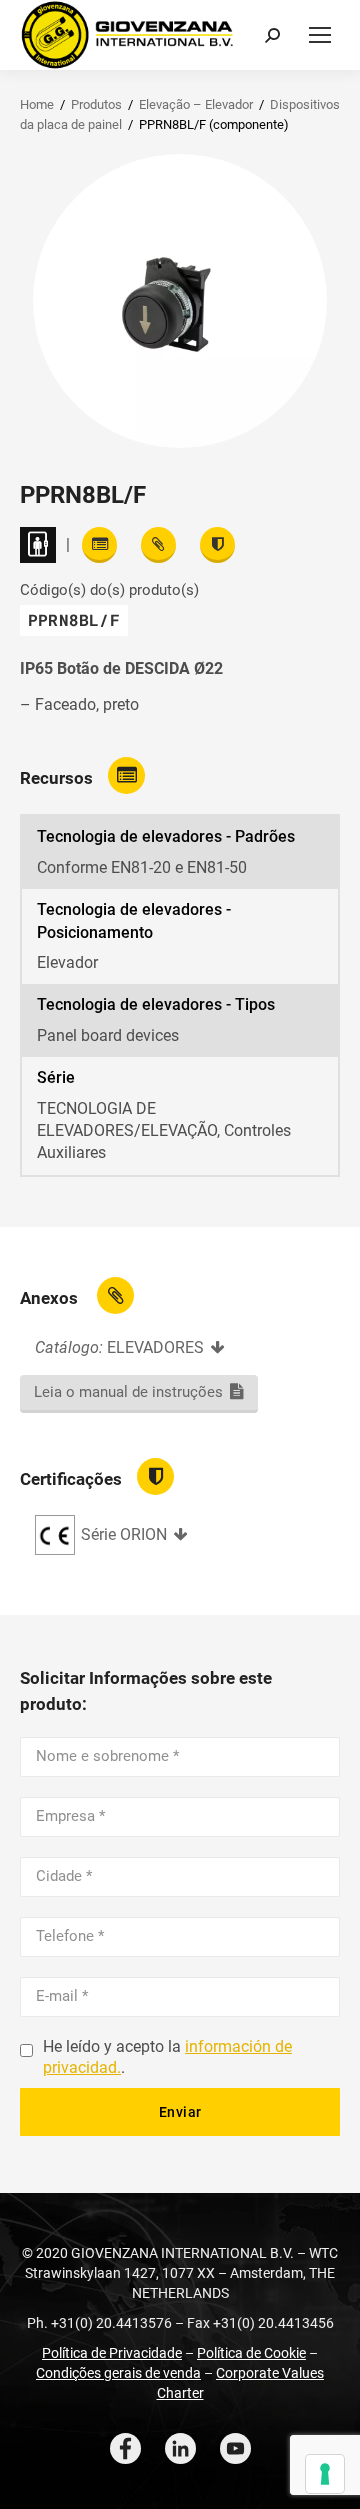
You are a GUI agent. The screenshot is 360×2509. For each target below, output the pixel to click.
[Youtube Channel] (235, 2448)
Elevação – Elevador (196, 104)
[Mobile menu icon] (320, 35)
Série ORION (124, 1534)
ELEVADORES (155, 1347)
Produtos (96, 104)
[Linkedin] (180, 2448)
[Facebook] (125, 2448)
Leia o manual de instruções (128, 1392)
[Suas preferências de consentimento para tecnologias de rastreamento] (325, 2474)
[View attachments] (158, 545)
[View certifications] (217, 545)
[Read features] (99, 545)
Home (37, 104)
